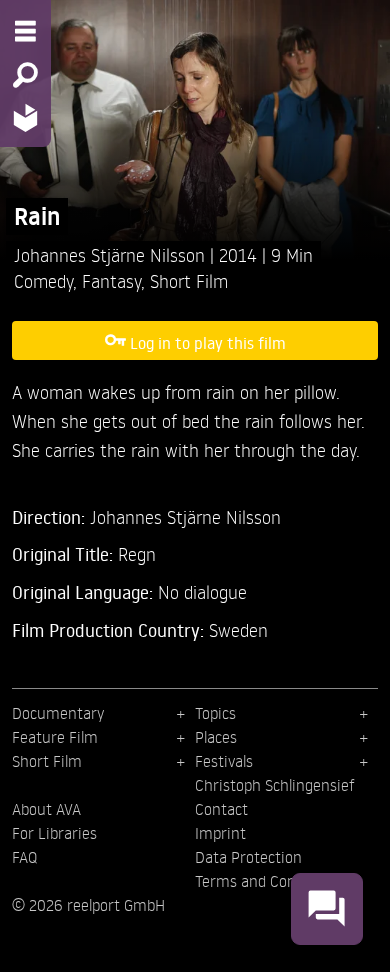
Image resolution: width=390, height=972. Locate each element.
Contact (221, 809)
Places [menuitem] (216, 737)
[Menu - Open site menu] (25, 31)
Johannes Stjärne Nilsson (112, 254)
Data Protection (248, 857)
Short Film (189, 280)
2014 (240, 254)
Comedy (43, 280)
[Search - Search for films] (25, 75)
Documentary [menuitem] (58, 713)
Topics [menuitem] (215, 713)
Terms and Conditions (268, 881)
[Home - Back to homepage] (25, 117)
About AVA (46, 809)
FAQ (24, 857)
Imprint (220, 833)
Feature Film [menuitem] (55, 737)
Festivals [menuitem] (224, 761)
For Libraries (54, 833)
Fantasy (111, 280)
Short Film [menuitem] (47, 761)
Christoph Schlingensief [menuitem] (275, 785)
